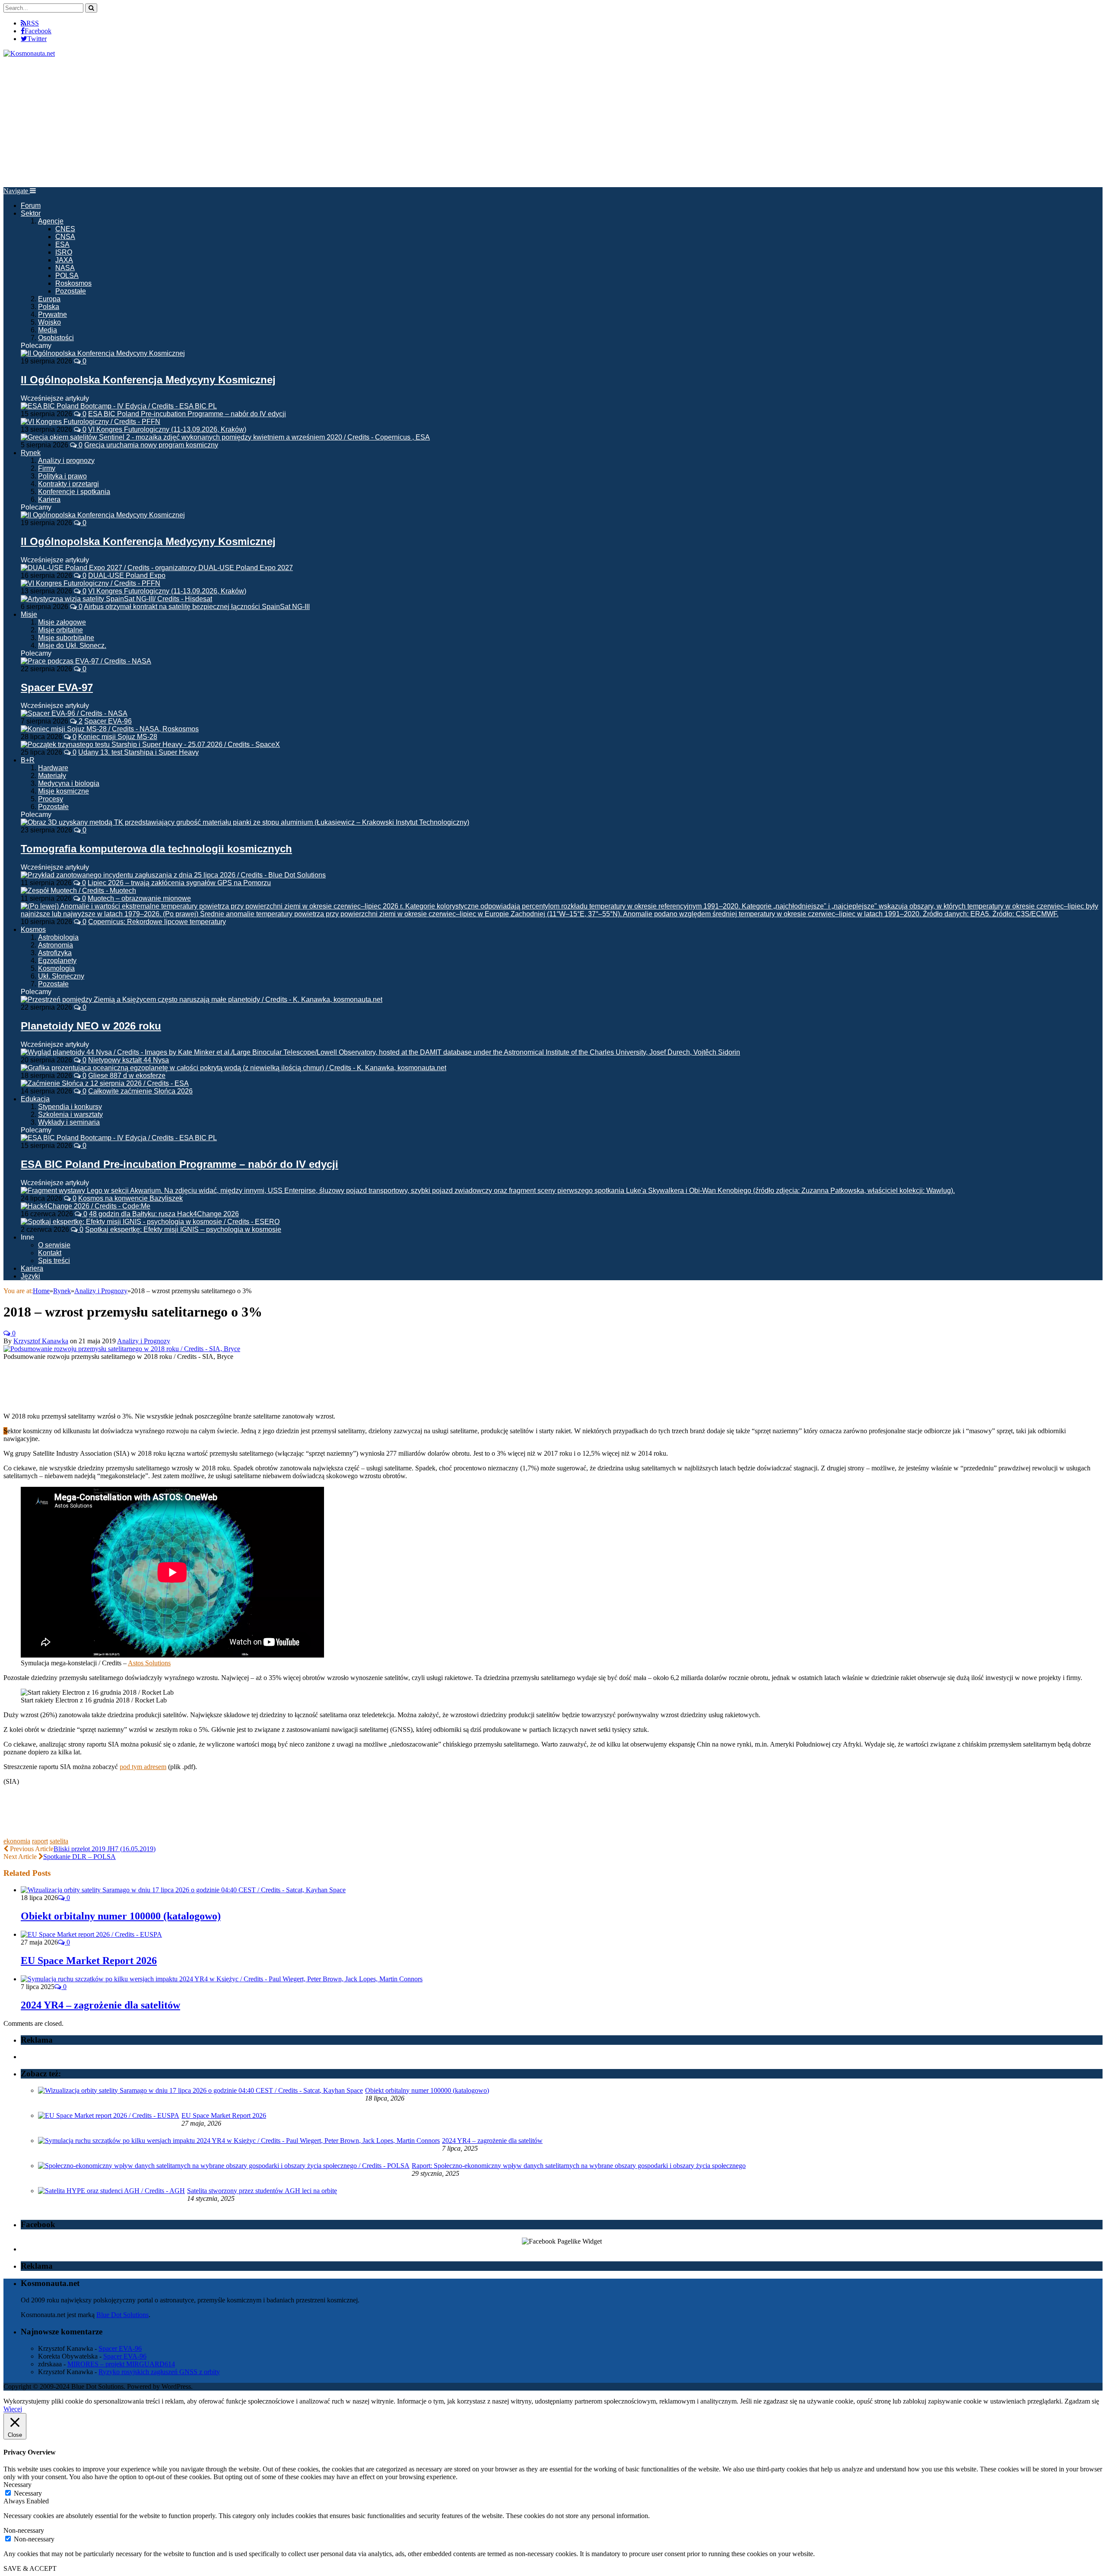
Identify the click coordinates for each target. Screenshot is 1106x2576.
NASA (65, 268)
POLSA (67, 276)
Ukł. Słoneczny (61, 976)
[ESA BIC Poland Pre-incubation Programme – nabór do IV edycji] (119, 1138)
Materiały (52, 776)
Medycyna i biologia (69, 783)
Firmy (47, 468)
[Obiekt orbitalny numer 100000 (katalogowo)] (183, 1890)
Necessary (28, 2493)
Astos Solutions (149, 1663)
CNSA (65, 237)
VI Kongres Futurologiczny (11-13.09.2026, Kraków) (167, 429)
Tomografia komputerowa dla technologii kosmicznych (156, 849)
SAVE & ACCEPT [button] (30, 2568)
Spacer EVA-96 (108, 721)
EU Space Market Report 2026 (89, 1961)
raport (40, 1841)
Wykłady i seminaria (69, 1122)
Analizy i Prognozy (144, 1341)
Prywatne (52, 314)
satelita (59, 1841)
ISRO (64, 252)
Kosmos (33, 929)
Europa (49, 299)
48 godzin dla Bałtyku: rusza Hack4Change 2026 (164, 1214)
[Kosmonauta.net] (29, 53)
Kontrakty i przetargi (68, 484)
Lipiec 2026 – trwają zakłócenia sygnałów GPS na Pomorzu (179, 883)
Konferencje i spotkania (74, 492)
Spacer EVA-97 (57, 687)
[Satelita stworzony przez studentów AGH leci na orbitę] (111, 2191)
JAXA (64, 260)
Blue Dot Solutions (122, 2315)
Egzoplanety (57, 961)
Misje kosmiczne (64, 791)
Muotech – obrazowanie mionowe (139, 898)
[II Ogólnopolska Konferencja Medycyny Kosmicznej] (103, 353)
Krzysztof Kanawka (41, 1341)
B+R (28, 760)
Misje (29, 614)
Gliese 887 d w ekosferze (127, 1076)
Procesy (51, 799)
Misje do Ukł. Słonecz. (72, 646)
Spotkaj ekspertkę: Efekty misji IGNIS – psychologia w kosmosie (183, 1229)
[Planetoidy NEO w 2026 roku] (202, 999)
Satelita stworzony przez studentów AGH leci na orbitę (262, 2191)
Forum (31, 206)
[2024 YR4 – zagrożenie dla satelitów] (222, 1979)
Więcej (13, 2409)
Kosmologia (56, 968)
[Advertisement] (553, 122)
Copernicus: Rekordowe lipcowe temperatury (157, 922)
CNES (65, 229)
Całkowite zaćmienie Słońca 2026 (140, 1091)
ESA (62, 244)
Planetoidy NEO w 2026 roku (91, 1026)
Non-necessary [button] (24, 2530)
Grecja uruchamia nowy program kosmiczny (151, 445)
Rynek (31, 453)
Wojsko (49, 322)
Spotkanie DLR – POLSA (79, 1857)
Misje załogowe (62, 622)
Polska (49, 307)
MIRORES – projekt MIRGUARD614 (121, 2364)
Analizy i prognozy (66, 461)
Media (48, 330)
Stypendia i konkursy (70, 1107)
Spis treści (54, 1261)
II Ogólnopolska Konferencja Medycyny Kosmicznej (148, 380)
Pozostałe (71, 291)
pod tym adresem (143, 1767)
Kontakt (50, 1253)
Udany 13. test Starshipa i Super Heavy (138, 752)
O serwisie (54, 1245)
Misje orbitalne (60, 630)
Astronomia (56, 945)
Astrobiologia (58, 937)
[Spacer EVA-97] (86, 661)
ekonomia (17, 1841)
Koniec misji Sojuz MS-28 (118, 737)
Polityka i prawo (62, 476)
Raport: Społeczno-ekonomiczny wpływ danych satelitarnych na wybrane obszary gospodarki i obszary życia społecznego (579, 2166)
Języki (30, 1276)
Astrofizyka (55, 953)
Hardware (53, 768)
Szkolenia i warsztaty (70, 1114)
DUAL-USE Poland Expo (127, 575)
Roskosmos (73, 283)
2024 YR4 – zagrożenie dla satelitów (100, 2005)
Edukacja (35, 1099)
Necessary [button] (17, 2485)
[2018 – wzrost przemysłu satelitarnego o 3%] (122, 1349)
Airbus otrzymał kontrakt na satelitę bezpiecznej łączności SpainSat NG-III (197, 607)
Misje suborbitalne (66, 638)
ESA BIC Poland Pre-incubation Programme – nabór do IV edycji (187, 414)
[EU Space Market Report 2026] (91, 1934)
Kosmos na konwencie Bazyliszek (130, 1198)
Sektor (31, 213)
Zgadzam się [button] (1082, 2401)
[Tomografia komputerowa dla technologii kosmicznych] (245, 822)
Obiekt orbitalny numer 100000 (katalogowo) (121, 1916)
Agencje (51, 221)
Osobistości (56, 338)
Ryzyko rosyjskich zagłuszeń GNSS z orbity (159, 2372)
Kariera (49, 499)
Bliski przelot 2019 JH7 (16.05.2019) (105, 1849)
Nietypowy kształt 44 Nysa (129, 1060)
